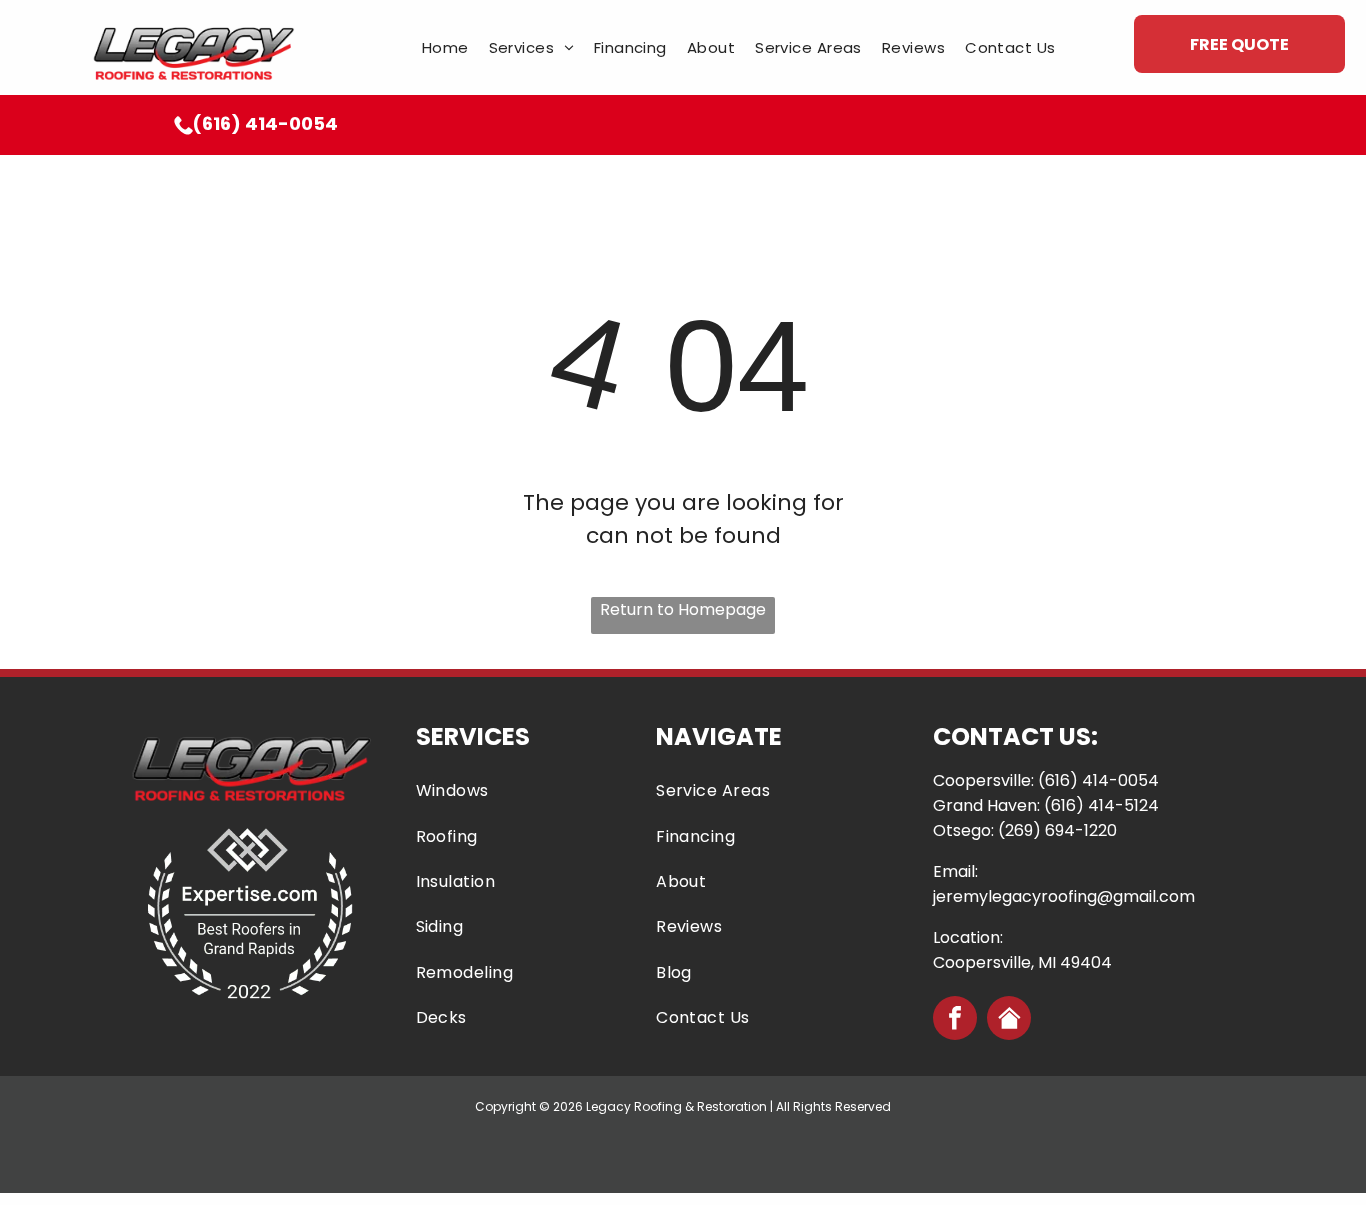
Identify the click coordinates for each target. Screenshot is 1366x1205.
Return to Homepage (683, 609)
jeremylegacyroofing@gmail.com (1064, 896)
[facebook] (955, 1020)
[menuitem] (445, 47)
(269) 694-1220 (1057, 830)
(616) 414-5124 (1101, 805)
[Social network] (1009, 1020)
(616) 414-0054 (1098, 780)
